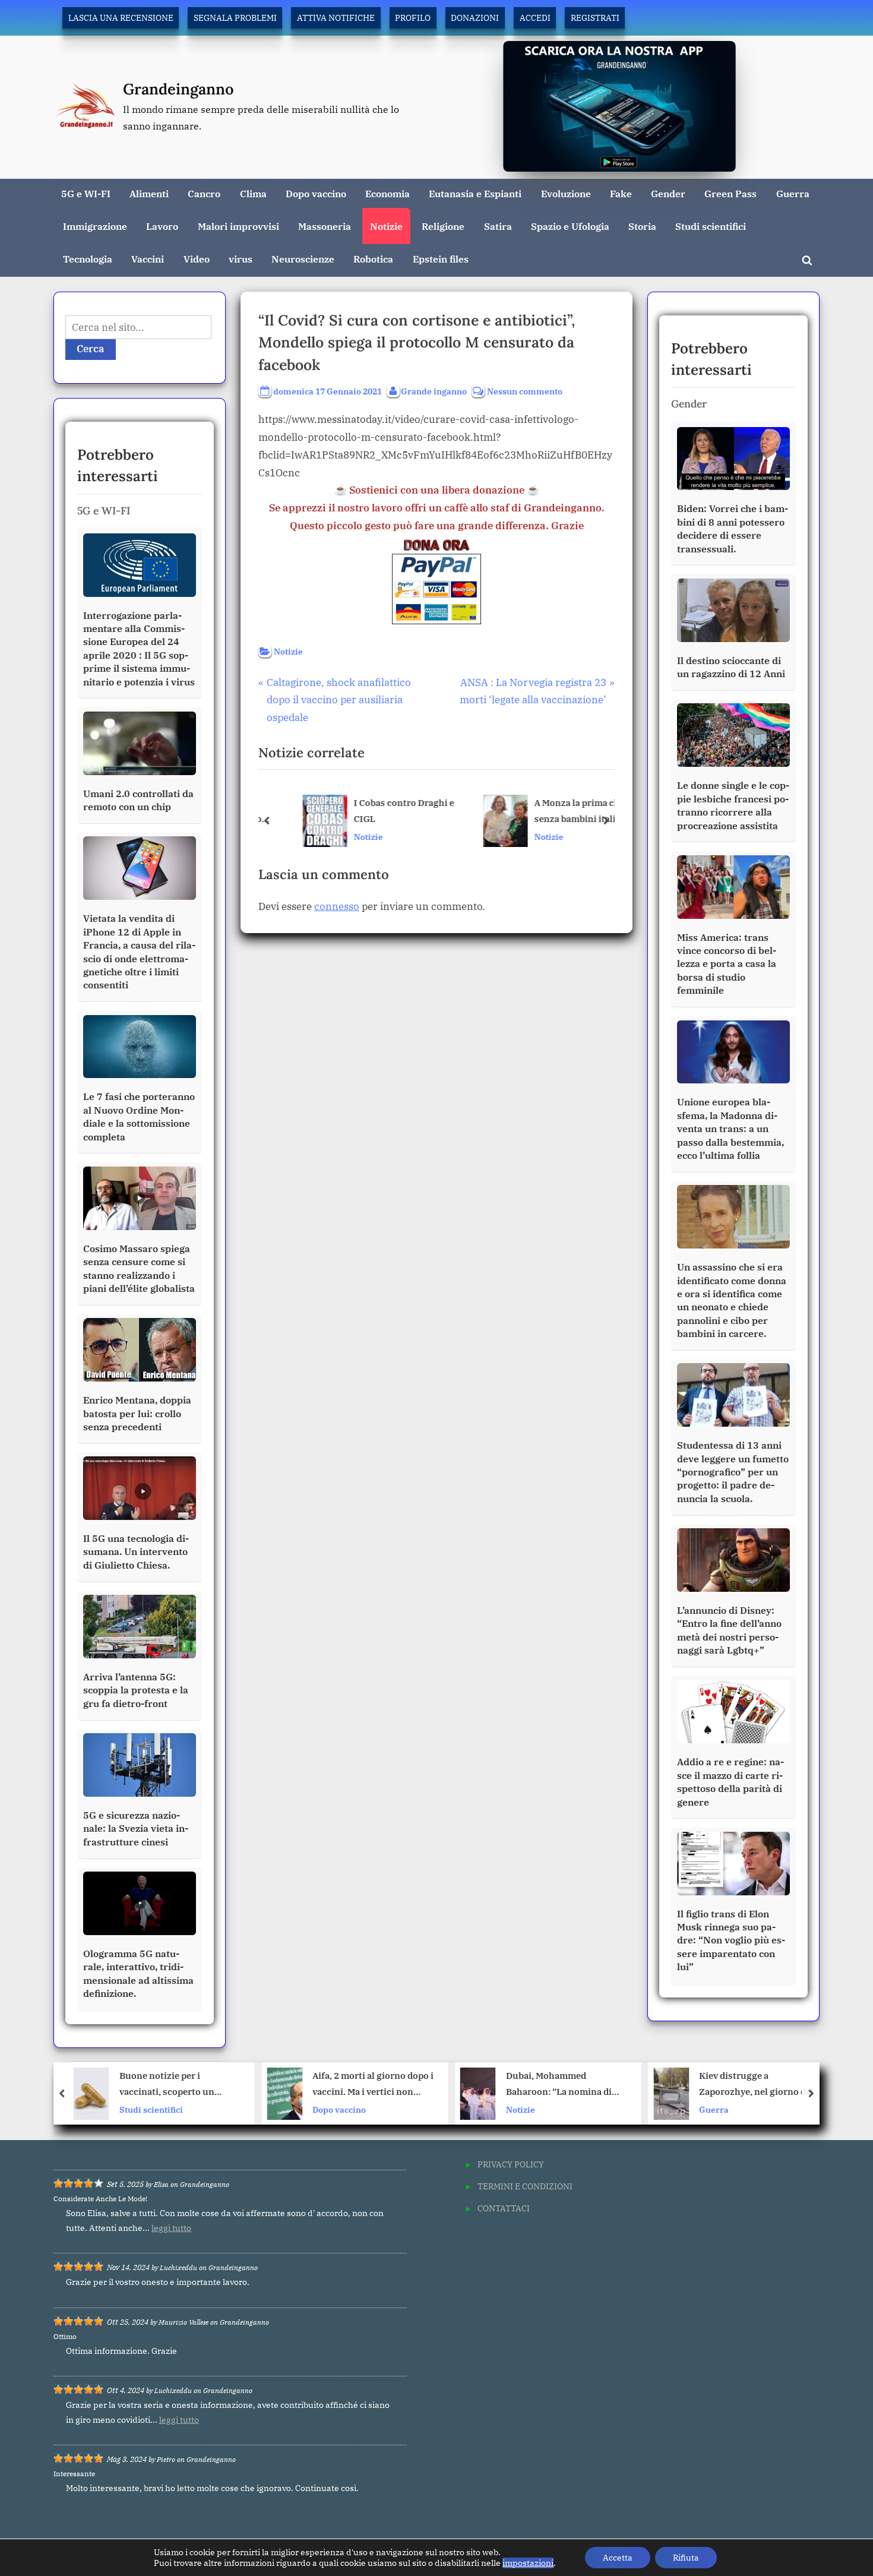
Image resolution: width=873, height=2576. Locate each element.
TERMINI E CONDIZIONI (525, 2186)
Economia (388, 193)
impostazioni (528, 2563)
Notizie (386, 226)
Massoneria (325, 226)
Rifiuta (686, 2558)
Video (197, 259)
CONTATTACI (504, 2208)
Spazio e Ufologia (570, 226)
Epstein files (441, 259)
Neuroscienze (303, 259)
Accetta (618, 2558)
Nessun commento (525, 392)
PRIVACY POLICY (511, 2164)
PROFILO (413, 18)
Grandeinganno (178, 89)
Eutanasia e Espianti (475, 193)
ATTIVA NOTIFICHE (336, 18)
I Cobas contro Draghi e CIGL (380, 811)
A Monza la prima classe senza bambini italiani (561, 811)
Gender (668, 193)
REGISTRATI (595, 18)
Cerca (91, 349)
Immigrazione (95, 226)
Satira (498, 226)
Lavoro (162, 226)
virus (241, 259)
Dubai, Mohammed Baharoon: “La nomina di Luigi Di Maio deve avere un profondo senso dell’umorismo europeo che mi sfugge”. (379, 2085)
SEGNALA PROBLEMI (235, 18)
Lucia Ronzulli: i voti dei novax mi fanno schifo (767, 2084)
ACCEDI (535, 18)
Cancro (204, 193)
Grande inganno (434, 391)
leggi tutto (171, 2228)
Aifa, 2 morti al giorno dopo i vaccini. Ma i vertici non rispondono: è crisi (187, 2085)
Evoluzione (566, 193)
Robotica (373, 259)
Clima (253, 193)
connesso (337, 906)
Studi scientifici (711, 226)
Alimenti (149, 193)
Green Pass (730, 193)
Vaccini (148, 259)
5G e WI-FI (86, 193)
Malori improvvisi (238, 226)
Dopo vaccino (316, 193)
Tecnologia (88, 259)
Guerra (793, 193)
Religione (443, 226)
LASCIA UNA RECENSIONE (121, 18)
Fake (621, 193)
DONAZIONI (475, 18)
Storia (642, 226)
